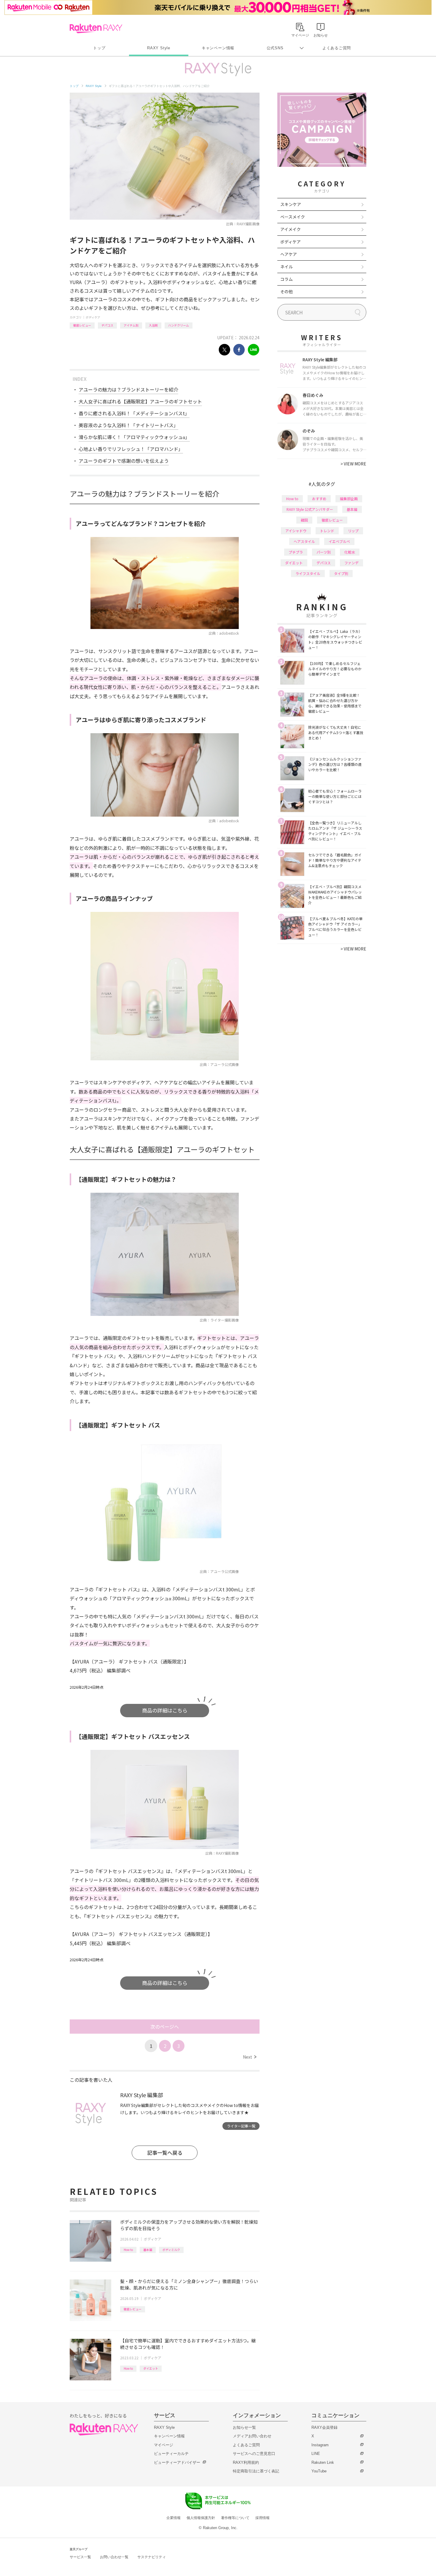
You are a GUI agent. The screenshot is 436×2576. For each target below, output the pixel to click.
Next (250, 2057)
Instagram (320, 2445)
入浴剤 (153, 325)
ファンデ (351, 563)
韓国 (304, 520)
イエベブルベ (339, 541)
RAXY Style (159, 48)
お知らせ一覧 (244, 2427)
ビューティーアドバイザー (177, 2462)
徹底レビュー (82, 325)
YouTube (319, 2471)
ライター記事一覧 (241, 2126)
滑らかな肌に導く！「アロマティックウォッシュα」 (134, 437)
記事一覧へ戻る (165, 2153)
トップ (99, 48)
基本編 (148, 2250)
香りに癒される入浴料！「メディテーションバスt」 (134, 413)
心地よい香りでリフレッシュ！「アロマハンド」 (131, 449)
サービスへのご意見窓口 (254, 2454)
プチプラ (296, 552)
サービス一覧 (80, 2557)
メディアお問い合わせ (252, 2436)
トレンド (327, 531)
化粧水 (350, 552)
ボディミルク (171, 2250)
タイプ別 (341, 573)
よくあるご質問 (337, 48)
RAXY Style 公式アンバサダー (310, 509)
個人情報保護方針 (201, 2518)
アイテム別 (131, 325)
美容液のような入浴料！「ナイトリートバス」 (128, 425)
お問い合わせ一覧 (114, 2557)
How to (128, 2250)
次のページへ (165, 2027)
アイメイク (291, 229)
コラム (287, 279)
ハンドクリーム (179, 325)
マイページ (164, 2445)
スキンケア (291, 204)
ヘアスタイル (304, 541)
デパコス (107, 325)
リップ (353, 531)
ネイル (287, 267)
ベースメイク (293, 217)
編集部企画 (349, 499)
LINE (316, 2454)
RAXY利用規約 (246, 2462)
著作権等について (235, 2518)
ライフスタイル (308, 573)
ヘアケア (289, 254)
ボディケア (93, 317)
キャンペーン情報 (218, 48)
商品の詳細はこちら (165, 1710)
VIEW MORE (353, 464)
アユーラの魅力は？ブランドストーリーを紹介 (128, 389)
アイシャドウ (296, 531)
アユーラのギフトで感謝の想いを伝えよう (124, 461)
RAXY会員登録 (324, 2427)
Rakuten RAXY (96, 28)
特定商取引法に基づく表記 (256, 2471)
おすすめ (319, 499)
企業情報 (174, 2518)
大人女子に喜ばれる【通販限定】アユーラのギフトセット (140, 401)
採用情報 (262, 2518)
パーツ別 (324, 552)
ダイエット (151, 2368)
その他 (287, 291)
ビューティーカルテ (171, 2454)
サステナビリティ (152, 2557)
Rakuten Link (323, 2462)
